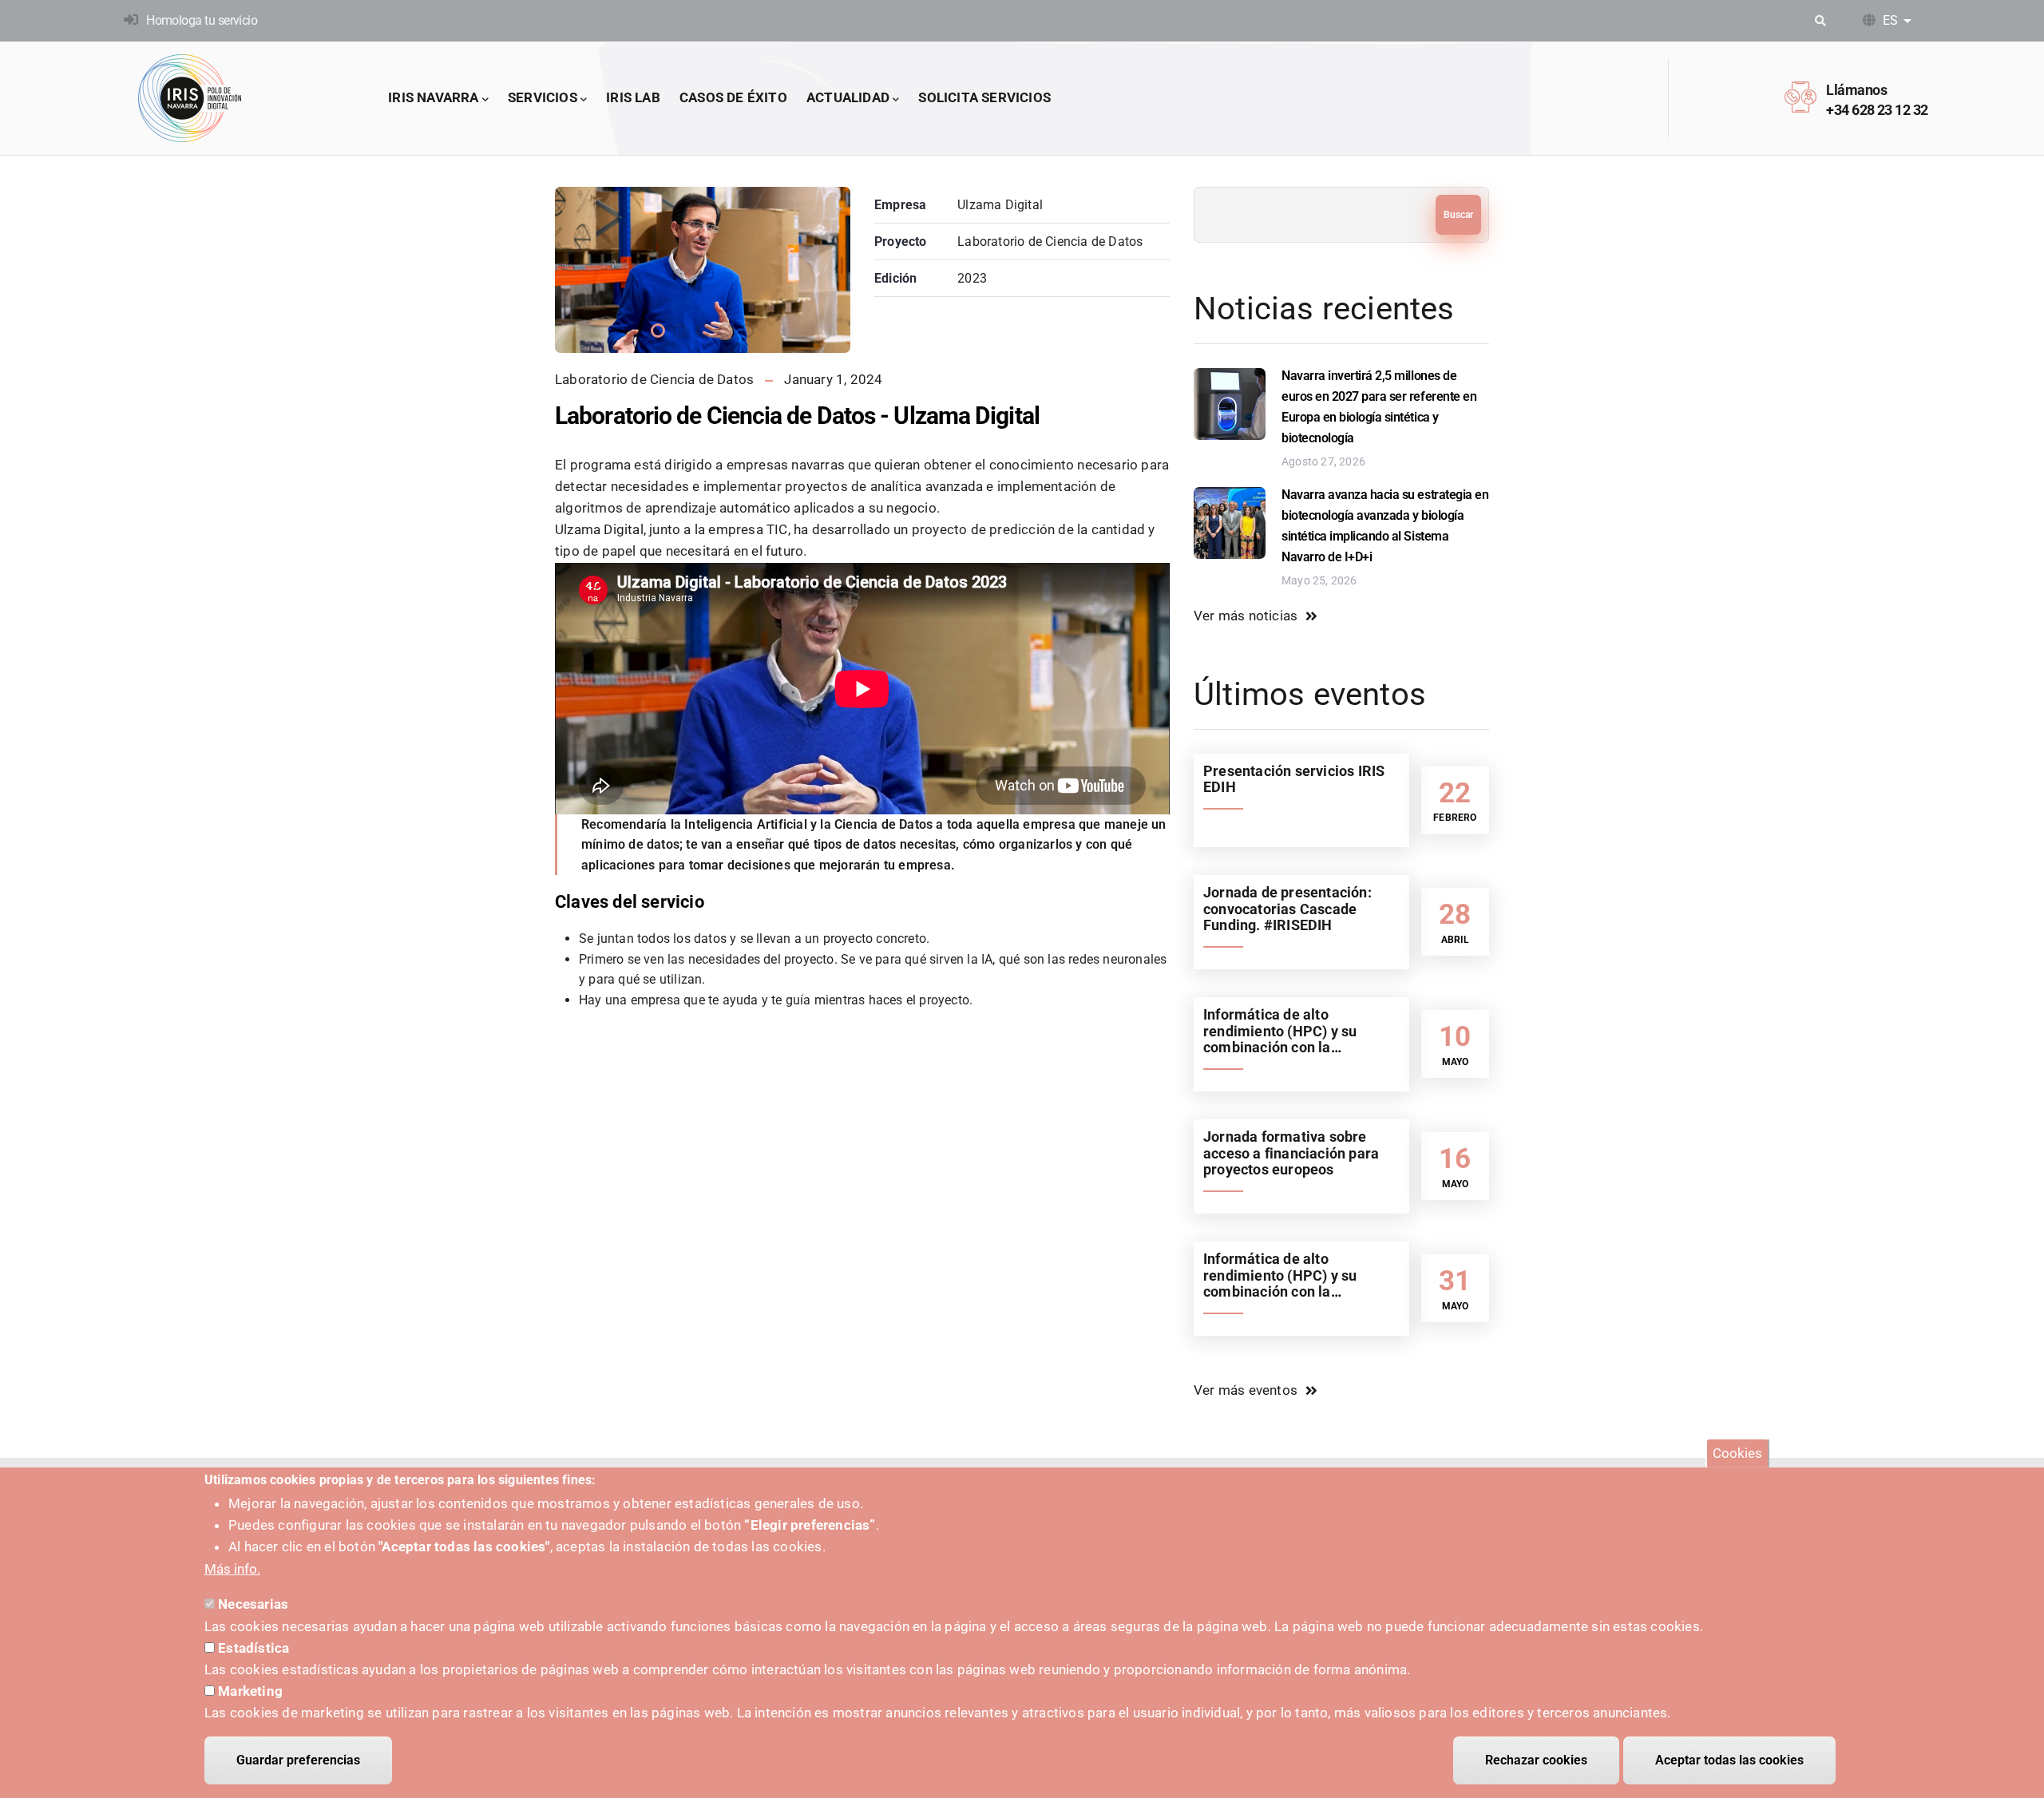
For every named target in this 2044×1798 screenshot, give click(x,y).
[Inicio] (190, 98)
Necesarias (253, 1604)
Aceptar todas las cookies (1729, 1760)
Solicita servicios (984, 97)
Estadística (254, 1647)
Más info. (232, 1569)
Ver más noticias (1246, 616)
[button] (658, 331)
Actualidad (848, 97)
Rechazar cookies (1536, 1760)
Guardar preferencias (298, 1760)
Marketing (250, 1691)
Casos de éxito (733, 97)
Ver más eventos (1246, 1390)
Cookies (1737, 1453)
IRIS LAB (633, 97)
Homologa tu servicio (202, 20)
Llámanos (1856, 90)
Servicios (543, 97)
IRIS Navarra (433, 97)
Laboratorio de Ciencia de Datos (654, 379)
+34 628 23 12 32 (1877, 110)
